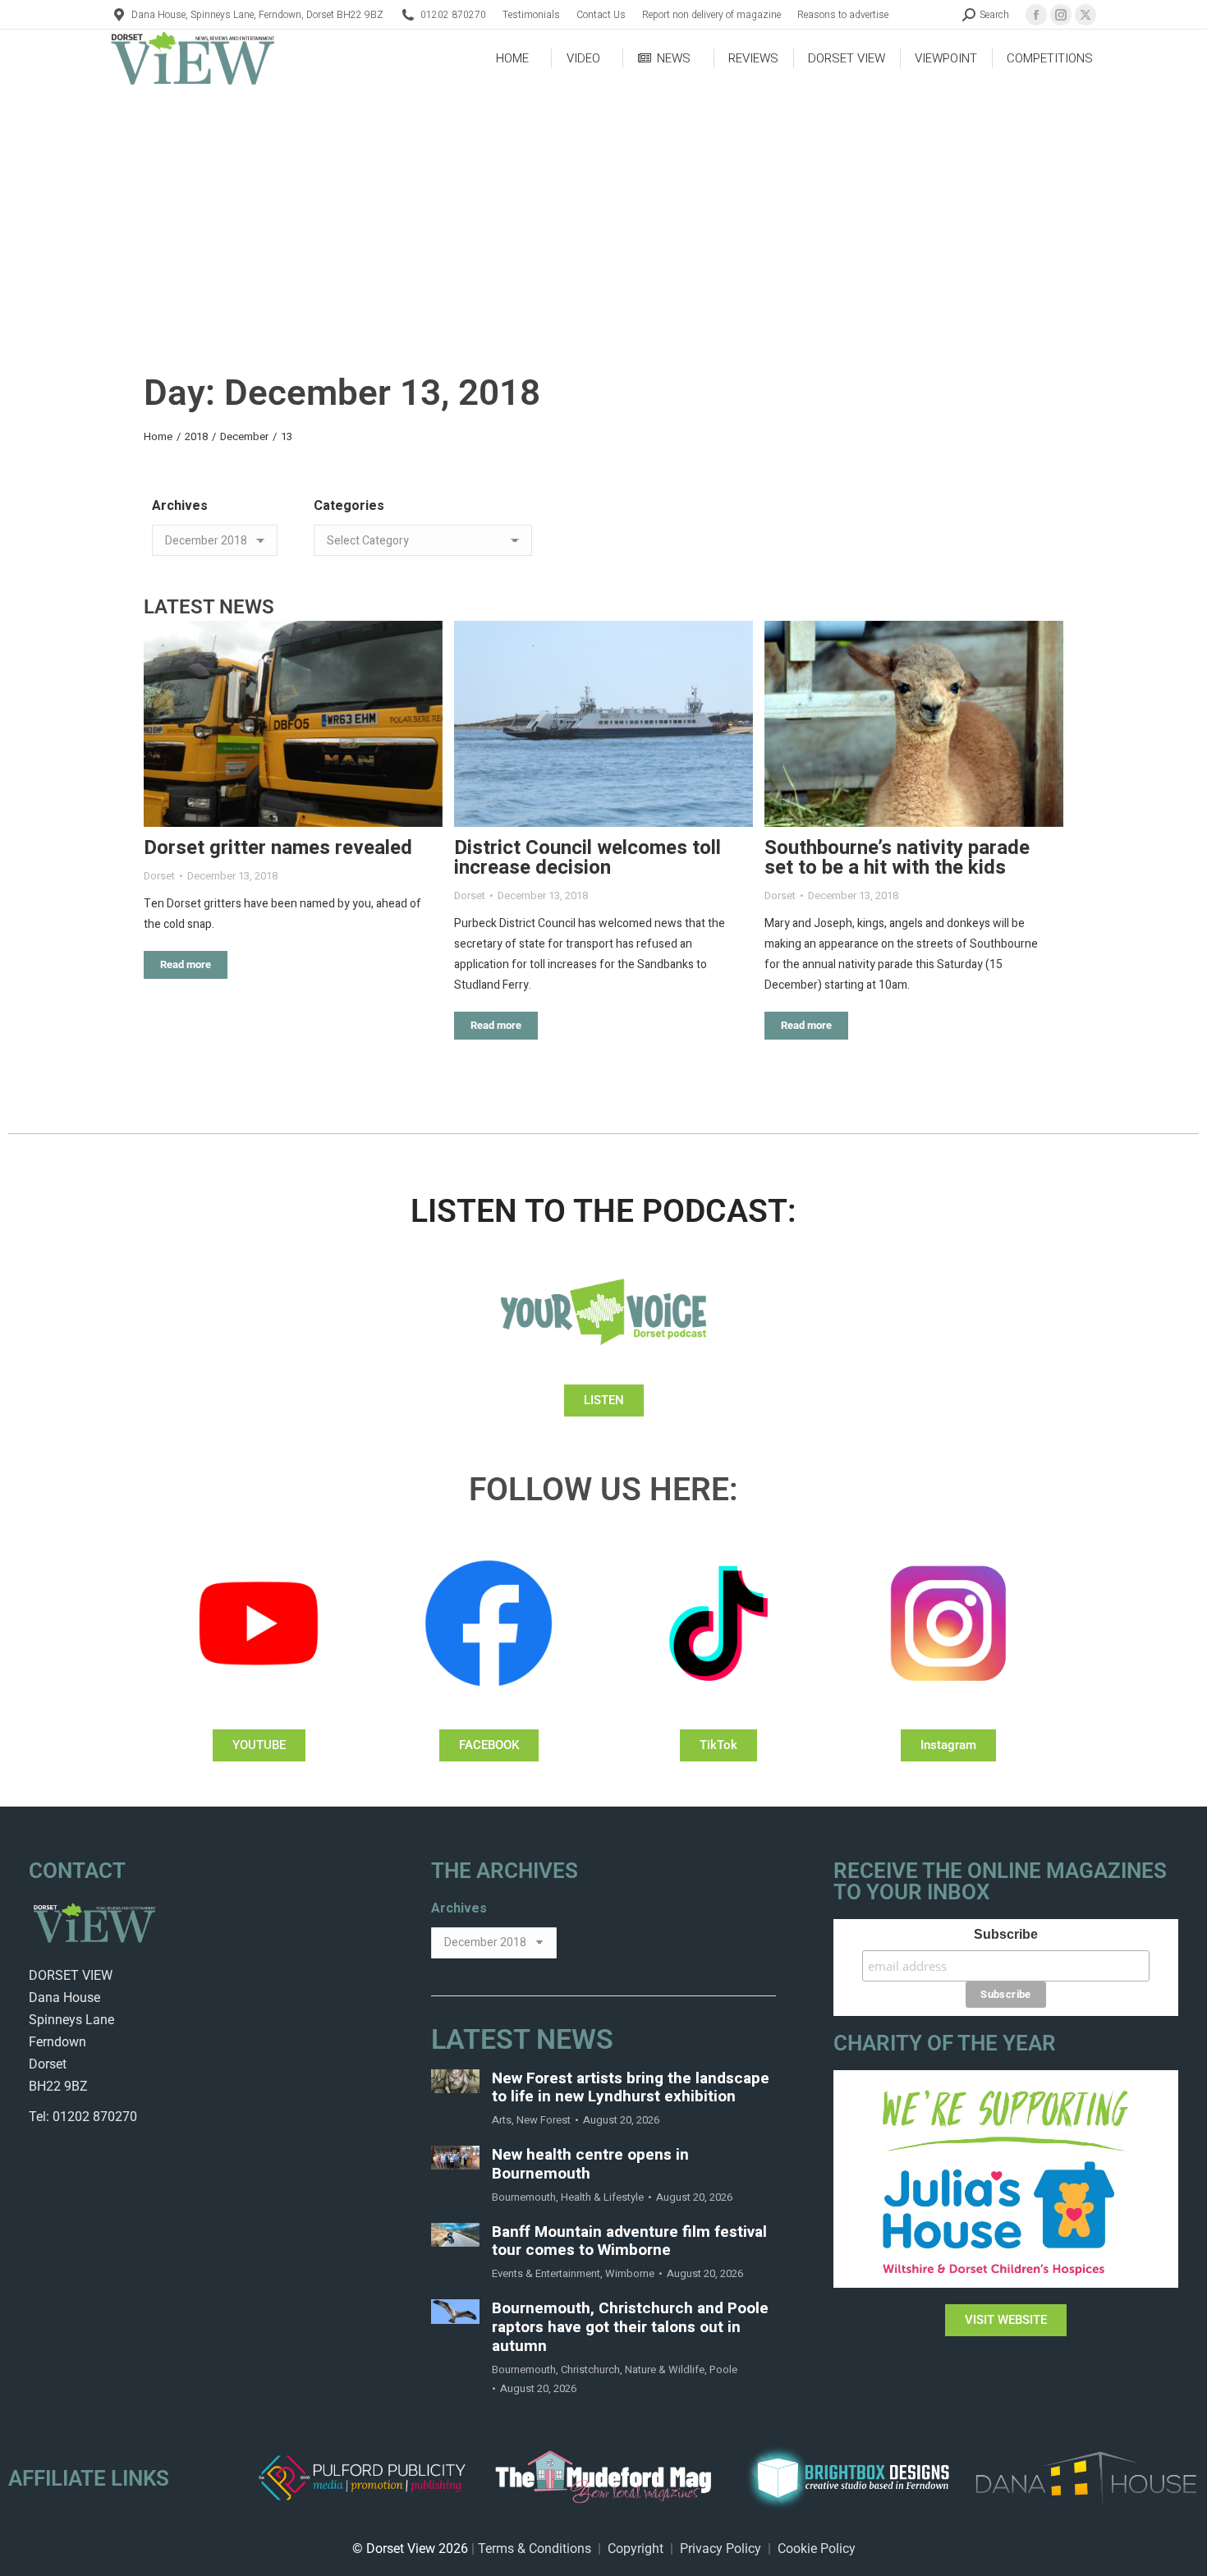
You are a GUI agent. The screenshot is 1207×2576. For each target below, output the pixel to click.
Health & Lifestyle (602, 2197)
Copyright (636, 2548)
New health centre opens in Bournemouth (590, 2165)
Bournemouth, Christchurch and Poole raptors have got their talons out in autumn (630, 2327)
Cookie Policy (817, 2548)
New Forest (544, 2120)
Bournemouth (524, 2197)
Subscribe (1006, 1934)
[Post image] (293, 724)
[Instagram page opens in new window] (1061, 15)
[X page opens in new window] (1085, 15)
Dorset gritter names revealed (278, 848)
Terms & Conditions (535, 2548)
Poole (723, 2369)
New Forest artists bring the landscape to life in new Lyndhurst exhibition (631, 2088)
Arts (502, 2120)
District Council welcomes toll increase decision (587, 858)
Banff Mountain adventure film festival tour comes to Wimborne (629, 2242)
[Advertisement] (603, 210)
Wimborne (630, 2273)
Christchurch (590, 2369)
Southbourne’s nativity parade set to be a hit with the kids (897, 858)
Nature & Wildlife (665, 2369)
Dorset (159, 876)
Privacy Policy (721, 2548)
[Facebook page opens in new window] (1036, 15)
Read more (186, 964)
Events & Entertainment (546, 2273)
